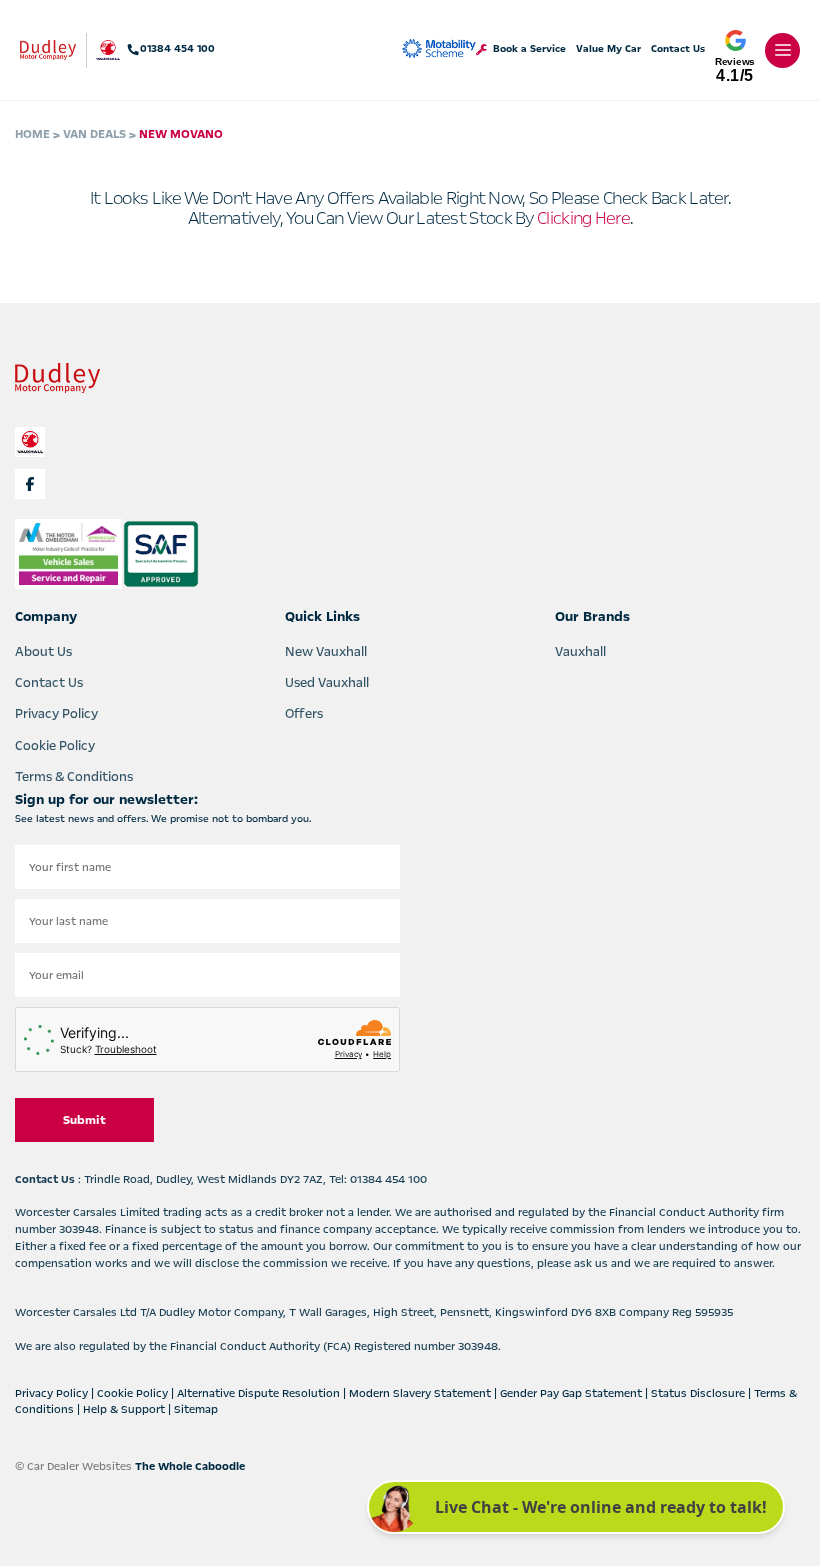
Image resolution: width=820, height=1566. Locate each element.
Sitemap (196, 1409)
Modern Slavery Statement (421, 1393)
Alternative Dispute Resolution (260, 1393)
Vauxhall (580, 652)
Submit (84, 1120)
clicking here (583, 218)
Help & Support (125, 1409)
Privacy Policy (56, 714)
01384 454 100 (177, 49)
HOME (32, 134)
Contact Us (678, 49)
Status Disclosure (699, 1393)
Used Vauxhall (327, 683)
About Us (43, 652)
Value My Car (608, 49)
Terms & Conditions (74, 777)
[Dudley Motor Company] (48, 50)
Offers (304, 714)
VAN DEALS (94, 134)
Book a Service (529, 49)
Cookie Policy (55, 746)
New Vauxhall (326, 652)
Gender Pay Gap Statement (572, 1393)
